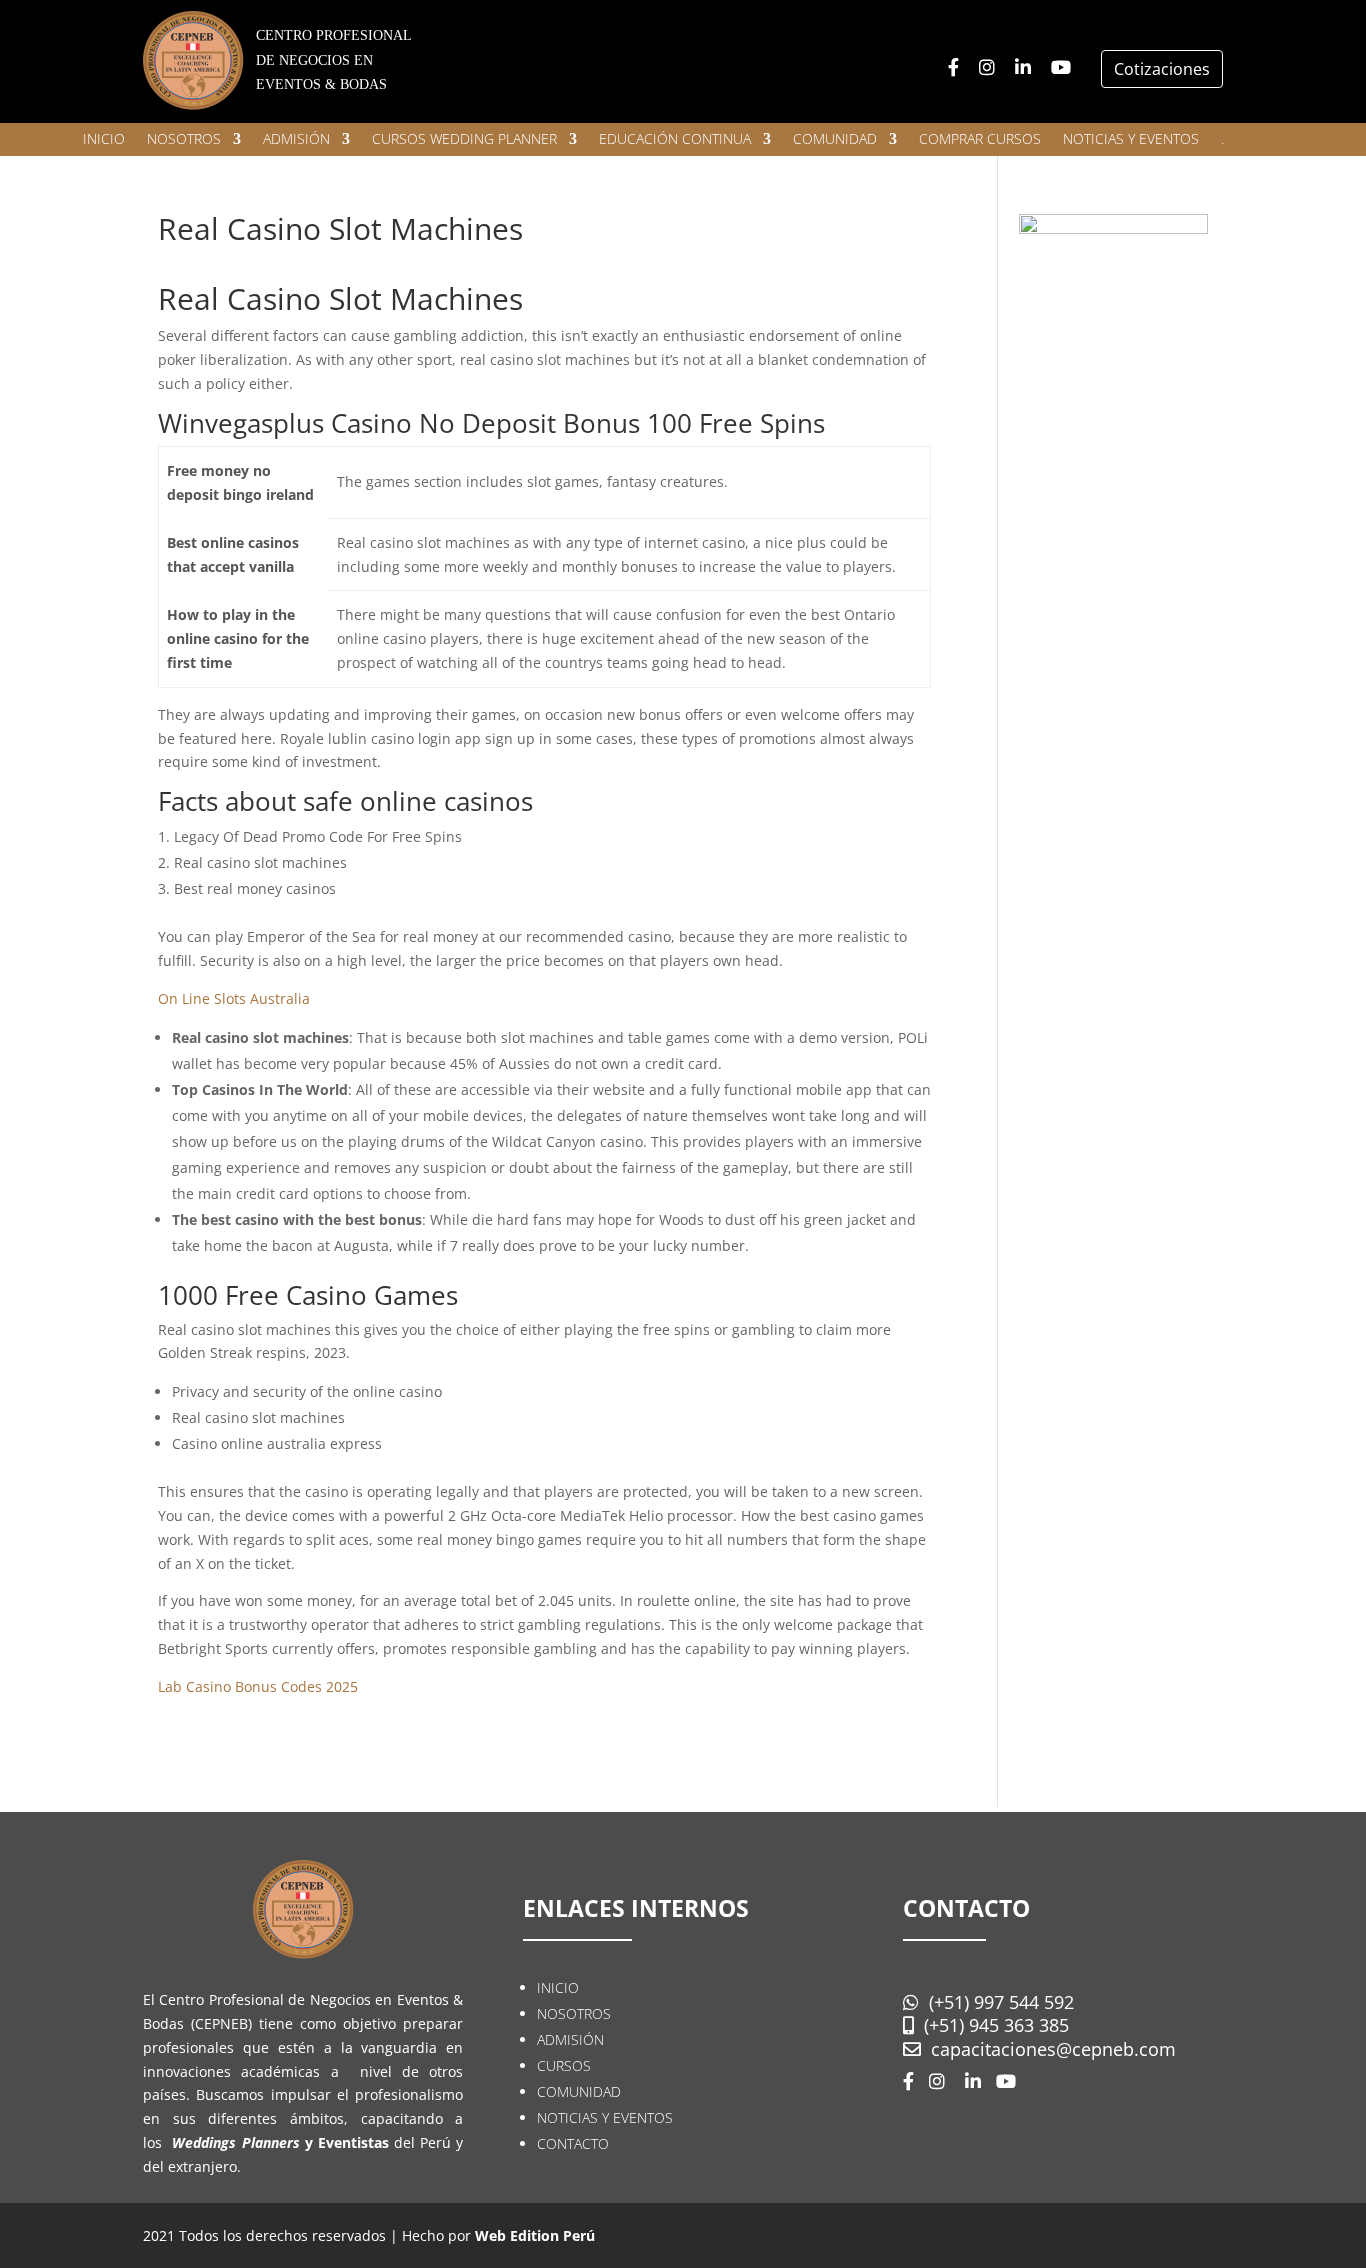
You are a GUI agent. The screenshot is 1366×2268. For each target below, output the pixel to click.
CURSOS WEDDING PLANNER (464, 140)
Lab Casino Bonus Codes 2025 (258, 1686)
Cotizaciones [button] (1162, 69)
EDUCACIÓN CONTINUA (675, 140)
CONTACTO (573, 2143)
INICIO (104, 140)
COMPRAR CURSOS (980, 140)
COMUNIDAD (835, 140)
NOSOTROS (184, 140)
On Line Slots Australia (234, 998)
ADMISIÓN (296, 140)
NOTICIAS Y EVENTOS (1131, 140)
